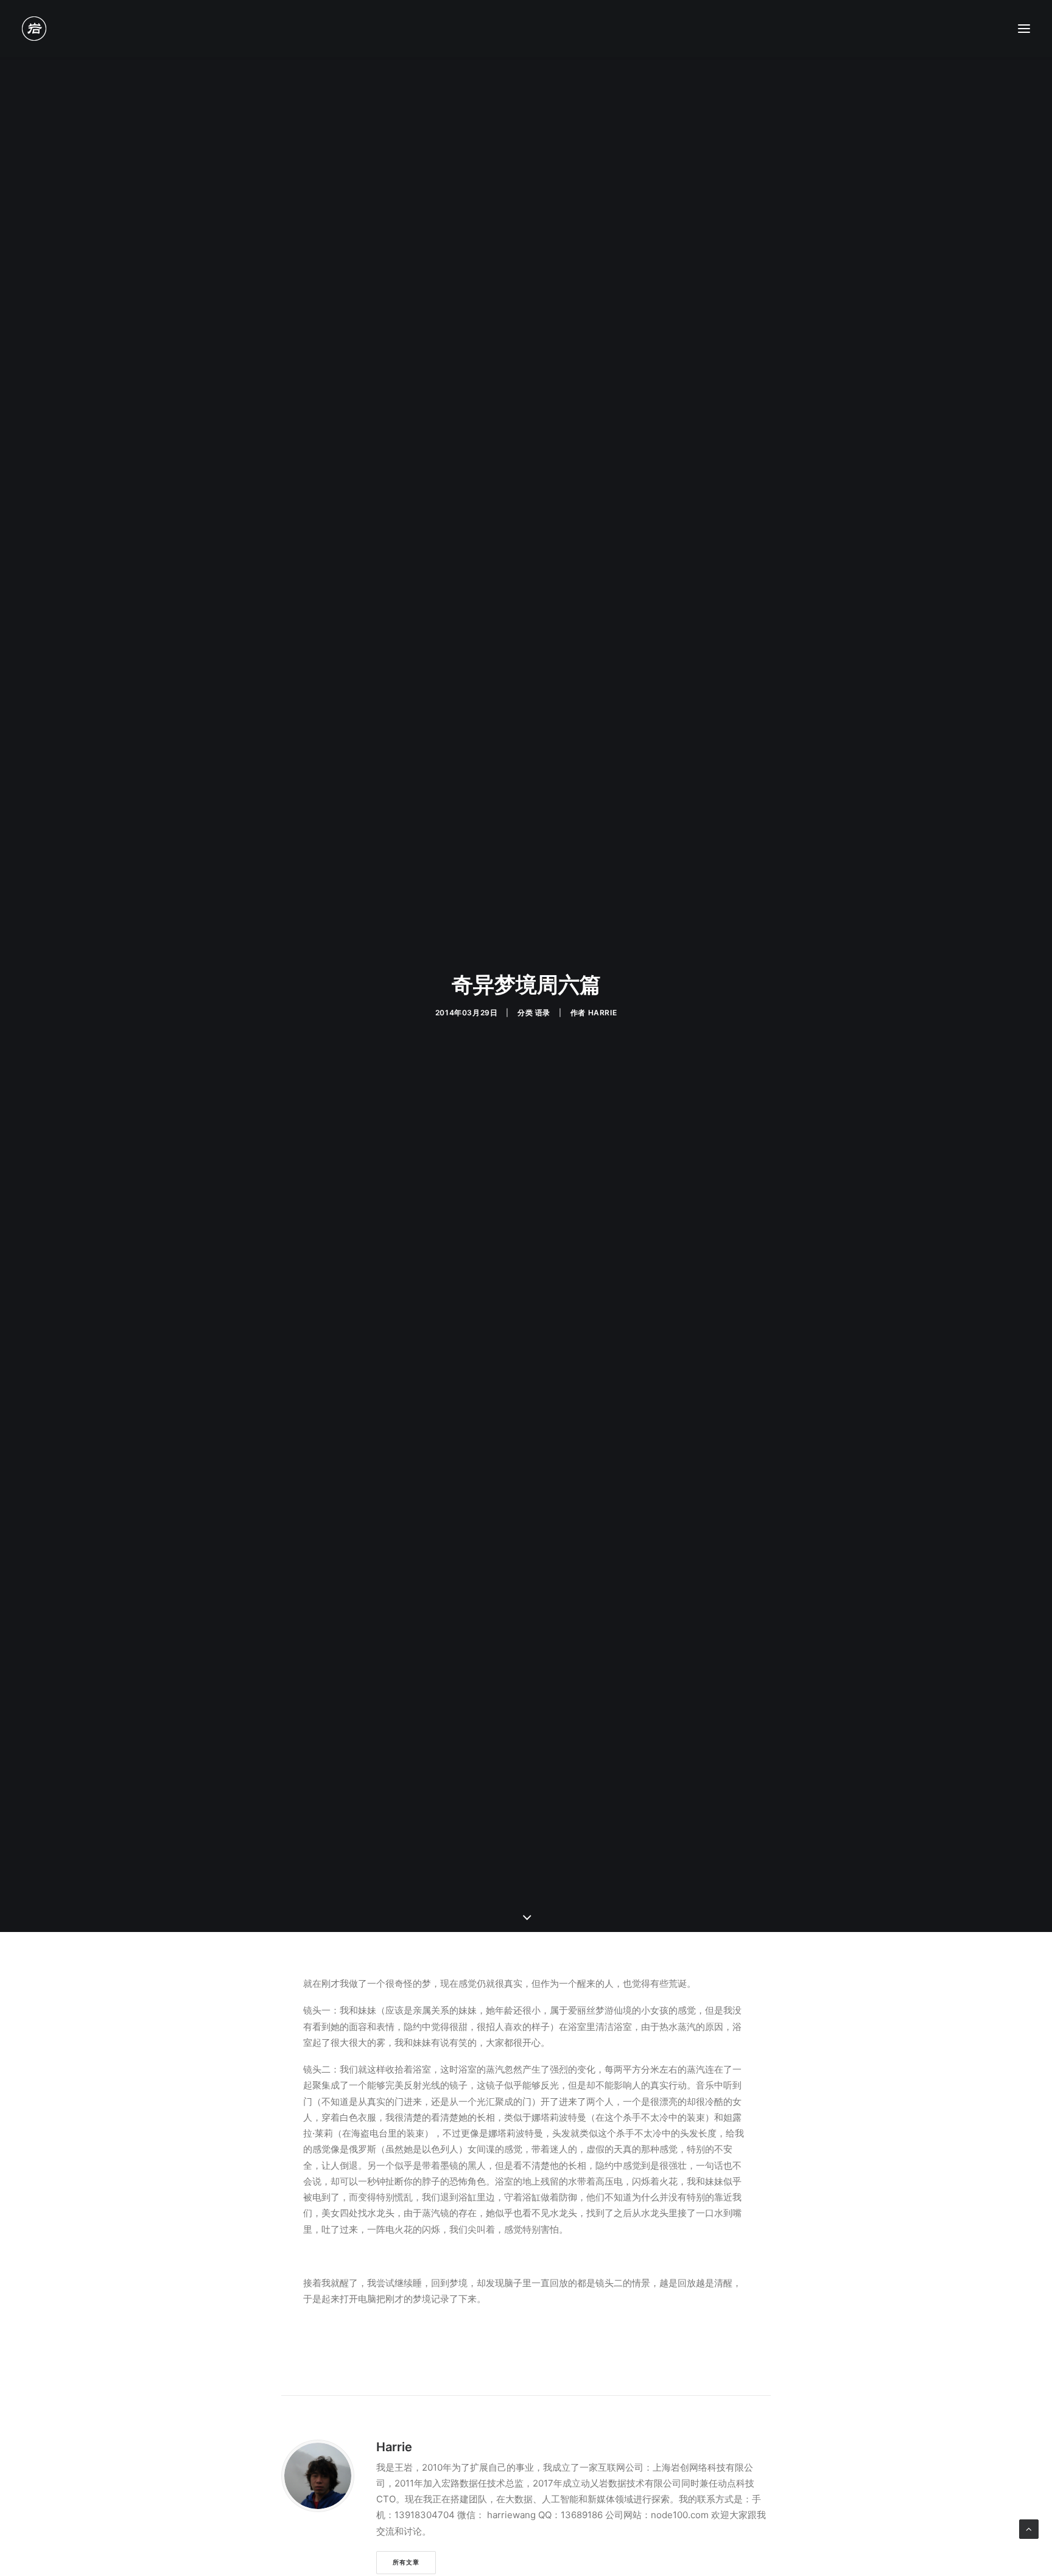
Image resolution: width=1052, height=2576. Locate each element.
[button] (1024, 29)
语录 (543, 1013)
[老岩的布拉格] (34, 29)
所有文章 (406, 2562)
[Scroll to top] (1029, 2528)
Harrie (603, 1013)
